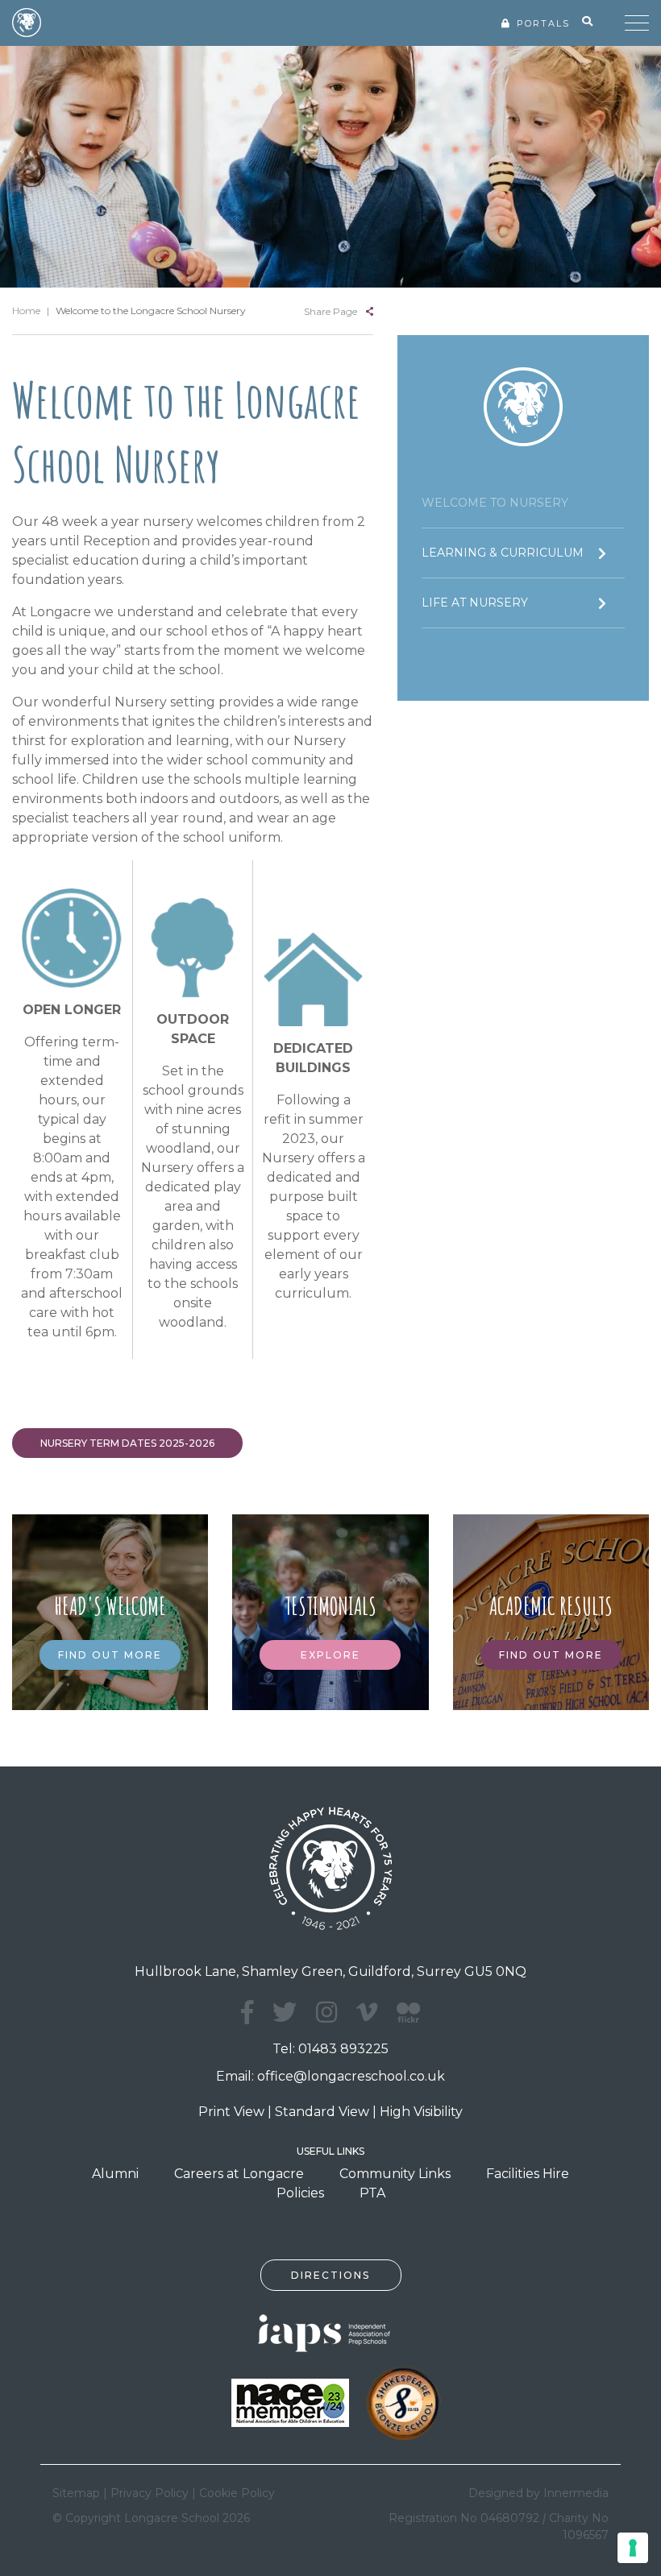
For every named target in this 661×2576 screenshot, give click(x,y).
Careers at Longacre (239, 2174)
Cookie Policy (237, 2493)
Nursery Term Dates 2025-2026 (127, 1443)
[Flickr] (408, 2021)
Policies (300, 2193)
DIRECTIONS (330, 2275)
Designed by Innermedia (538, 2493)
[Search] (587, 22)
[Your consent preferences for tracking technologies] (633, 2548)
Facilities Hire (528, 2174)
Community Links (395, 2174)
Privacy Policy (150, 2493)
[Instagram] (326, 2013)
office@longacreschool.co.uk (351, 2076)
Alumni (115, 2174)
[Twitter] (285, 2013)
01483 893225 (343, 2049)
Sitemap (76, 2493)
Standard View (322, 2112)
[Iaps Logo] (330, 2332)
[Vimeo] (367, 2013)
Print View (231, 2112)
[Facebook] (247, 2013)
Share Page (330, 311)
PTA (372, 2193)
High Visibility (421, 2112)
